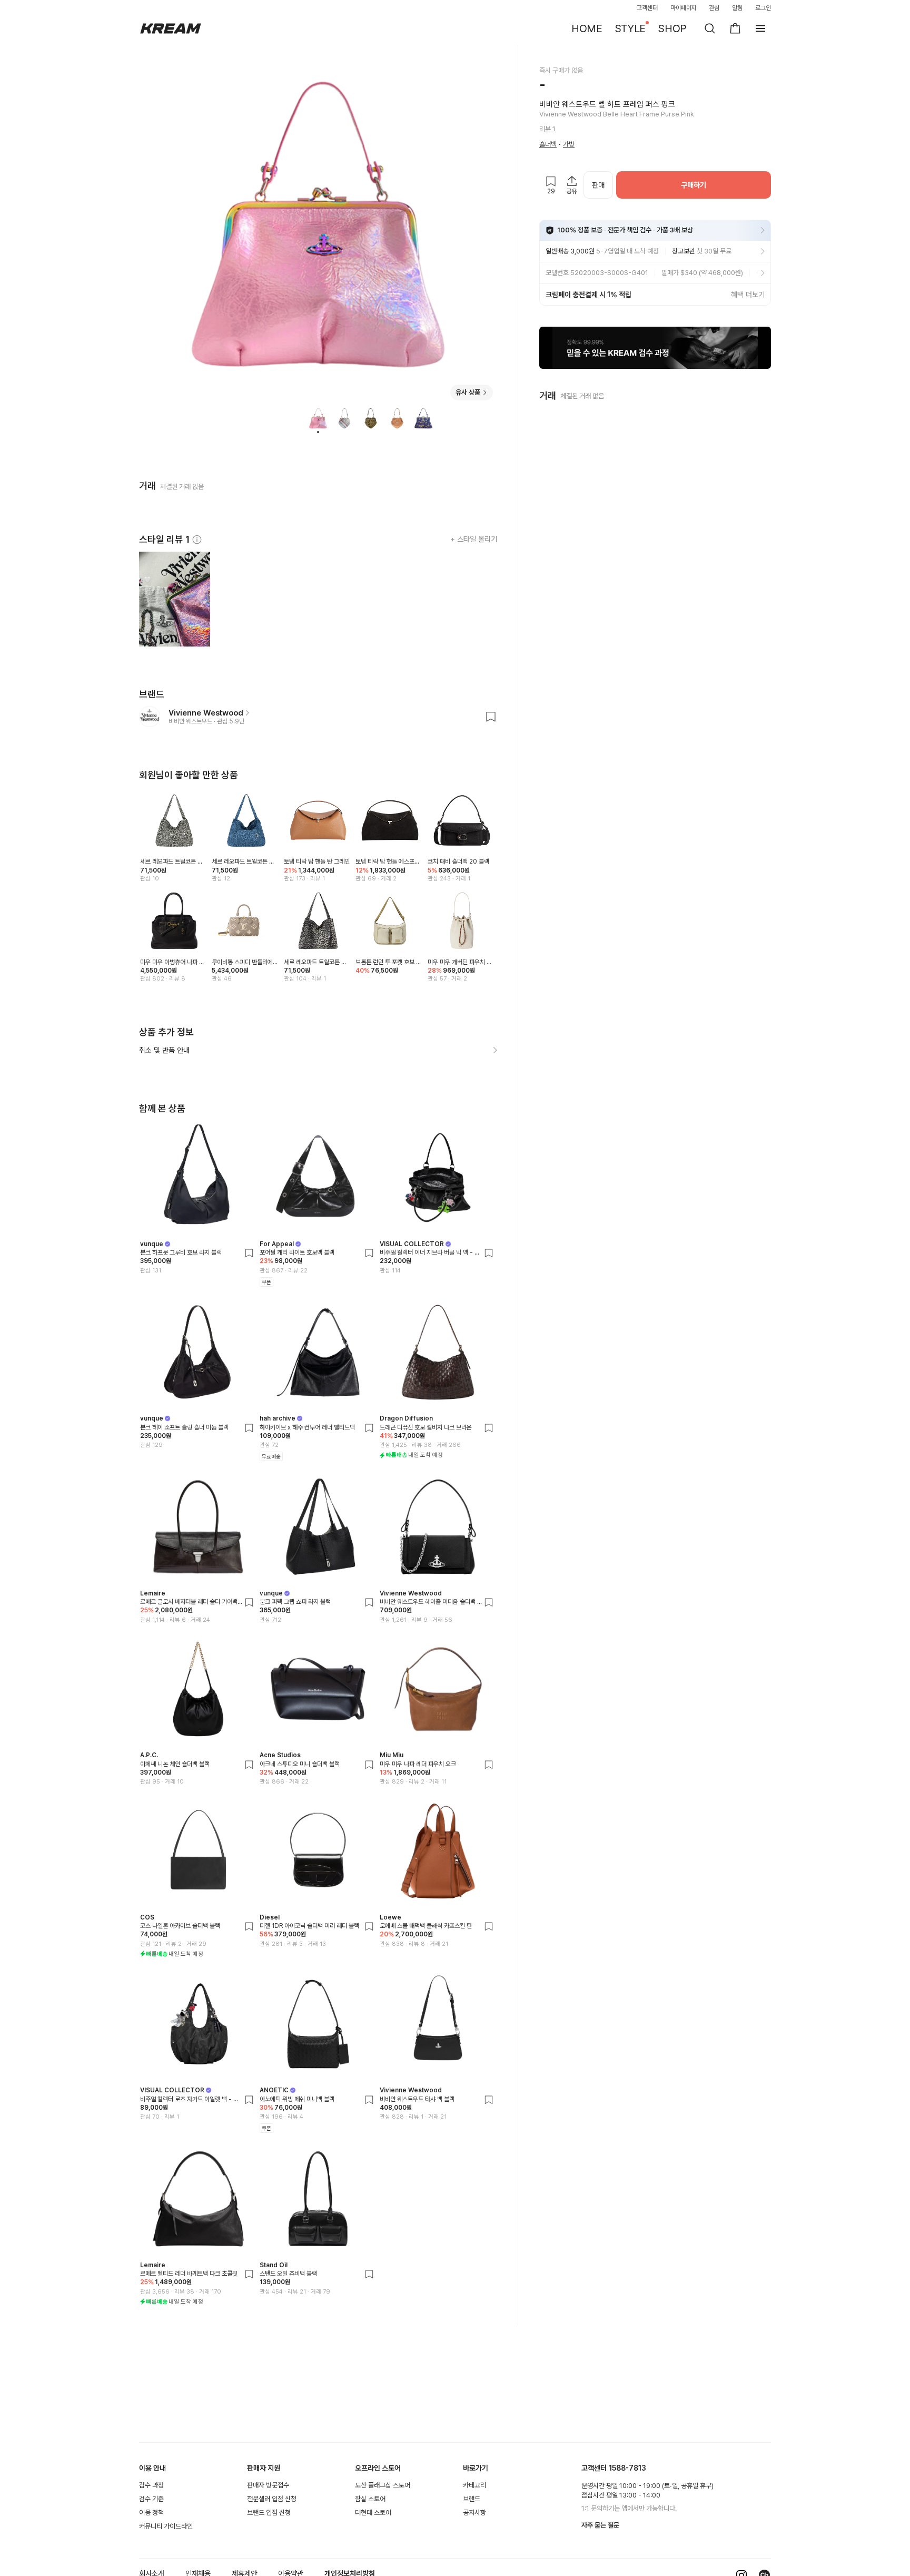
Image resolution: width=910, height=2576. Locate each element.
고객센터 (647, 8)
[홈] (171, 28)
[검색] (710, 28)
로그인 (763, 8)
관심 (714, 8)
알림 (737, 8)
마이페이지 (684, 8)
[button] (655, 348)
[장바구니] (735, 28)
